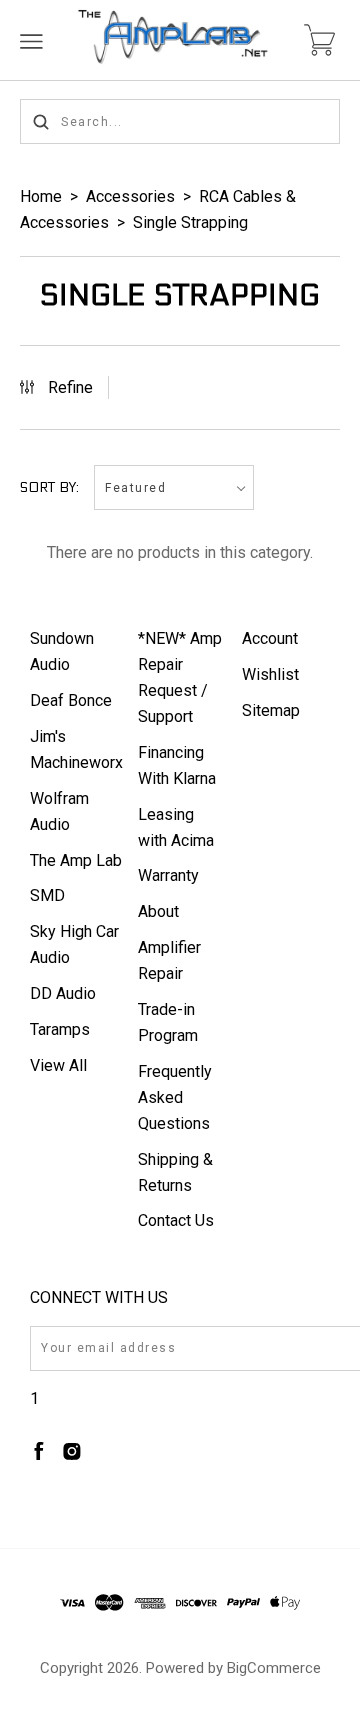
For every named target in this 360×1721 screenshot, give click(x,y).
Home (41, 196)
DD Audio (63, 993)
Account (270, 638)
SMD (47, 895)
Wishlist (270, 674)
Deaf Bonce (71, 700)
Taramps (60, 1029)
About (158, 911)
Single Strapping (190, 222)
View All (58, 1065)
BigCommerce (274, 1668)
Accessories (130, 196)
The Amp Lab (76, 860)
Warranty (168, 875)
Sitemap (271, 710)
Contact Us (176, 1220)
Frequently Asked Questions (175, 1097)
